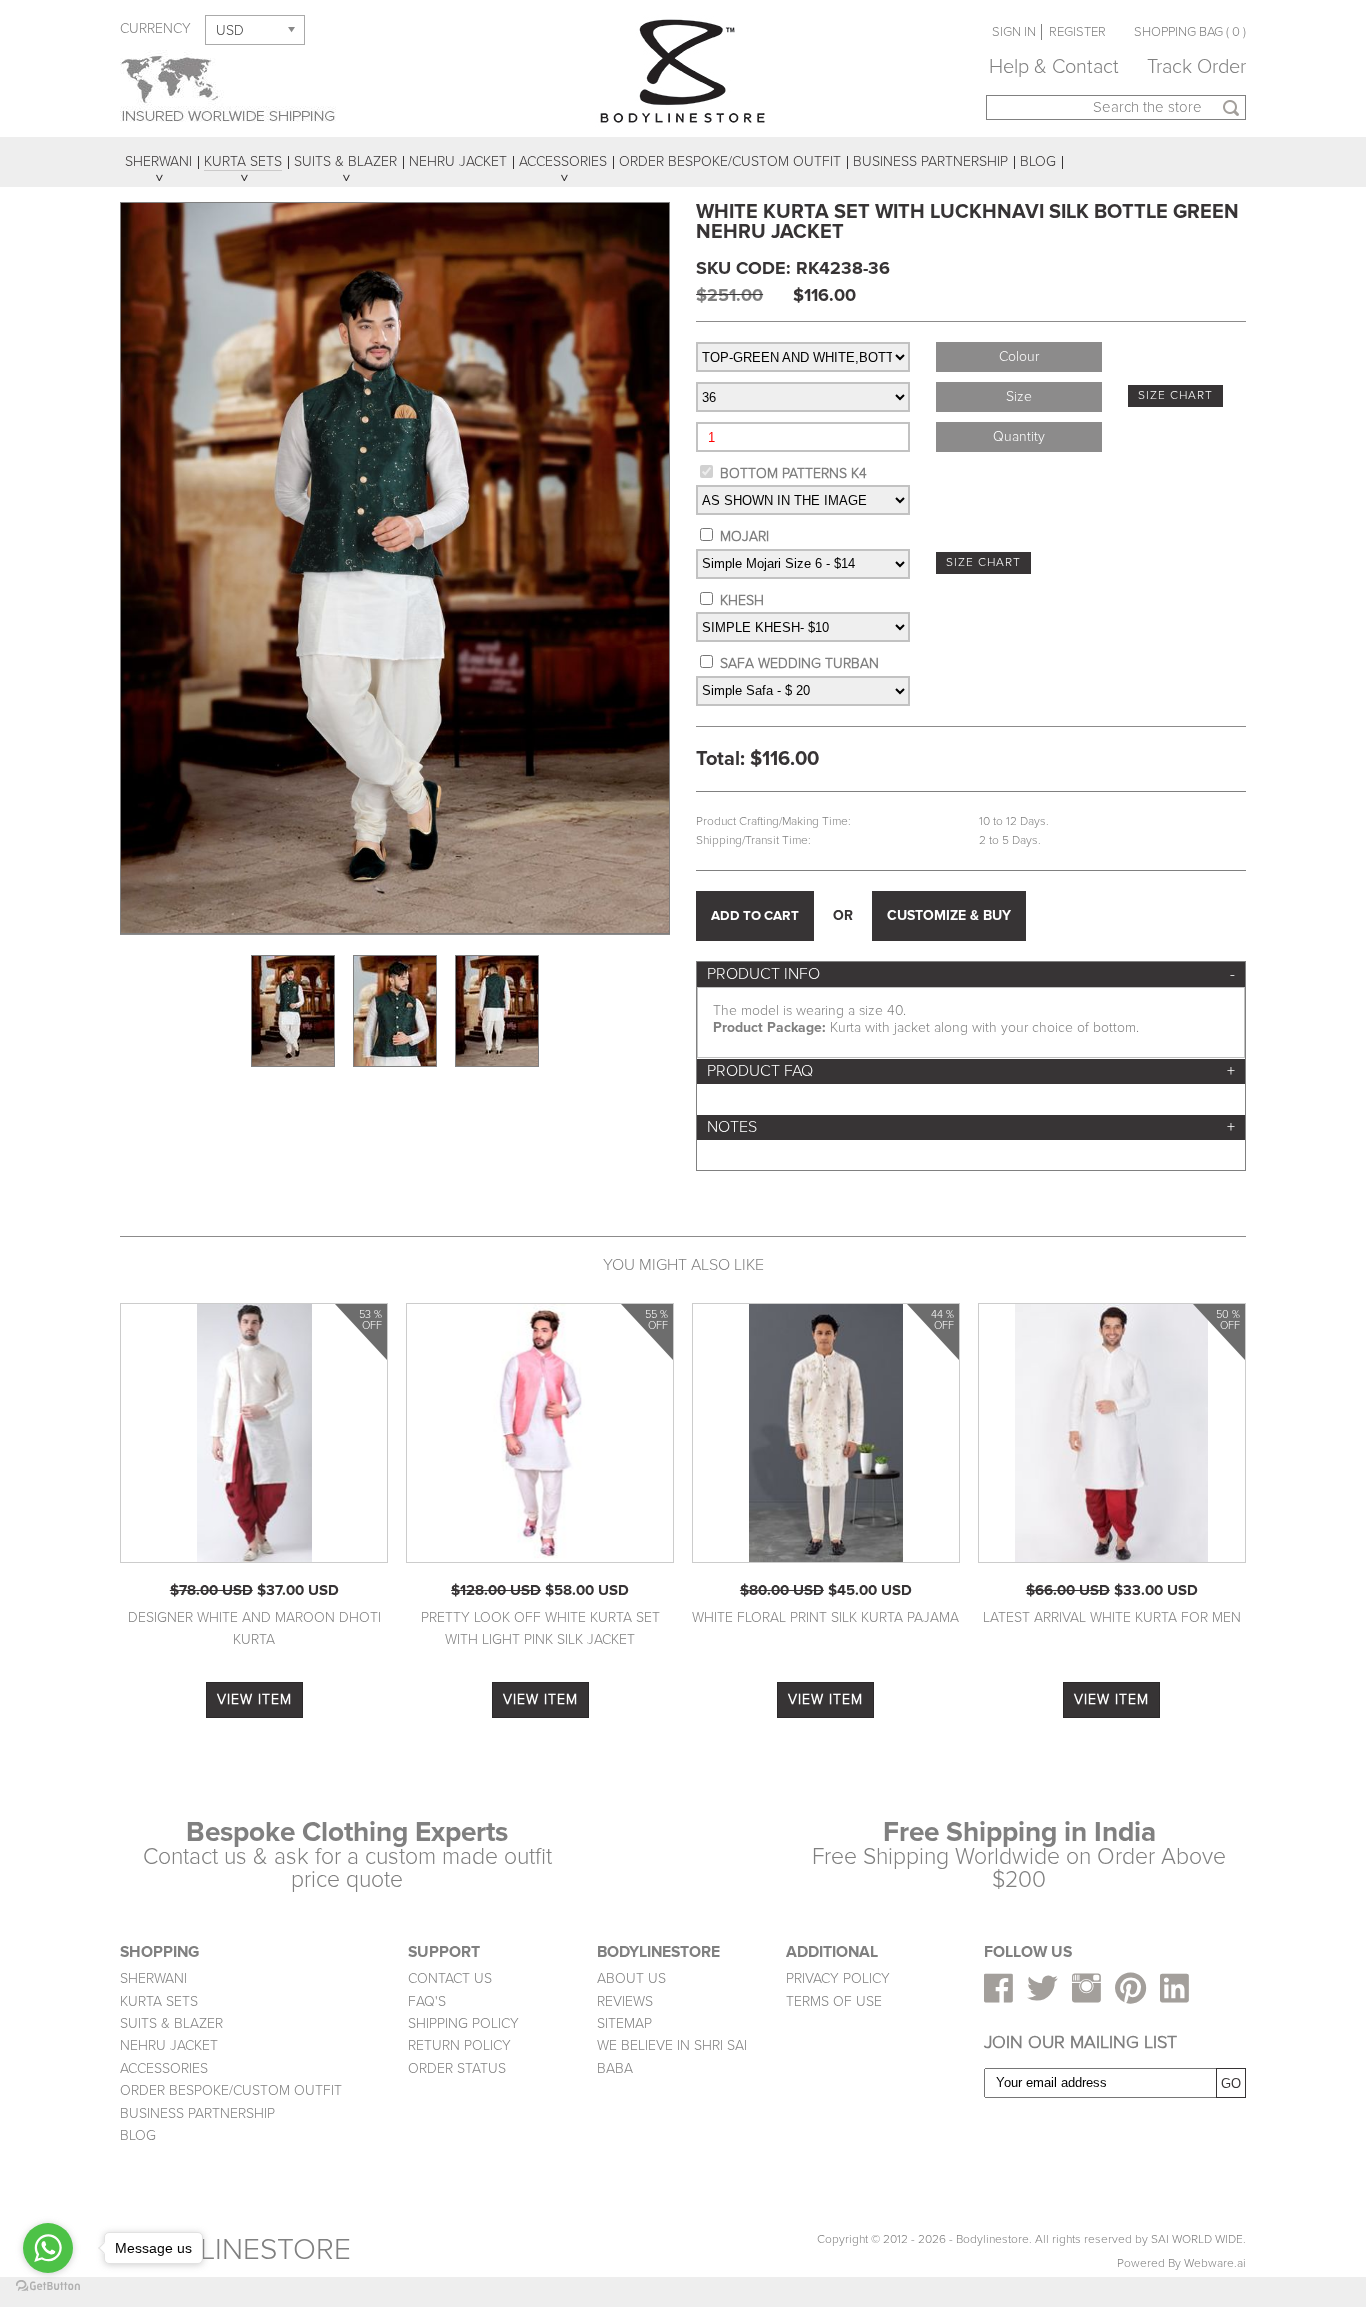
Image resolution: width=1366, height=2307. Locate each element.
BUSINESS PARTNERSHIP (197, 2113)
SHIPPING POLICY (463, 2023)
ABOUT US (631, 1978)
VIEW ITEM (254, 1699)
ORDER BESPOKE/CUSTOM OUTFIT (231, 2090)
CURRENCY (155, 28)
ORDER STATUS (457, 2068)
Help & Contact (1054, 67)
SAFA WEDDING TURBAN (799, 663)
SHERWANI (153, 1978)
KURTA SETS (159, 2001)
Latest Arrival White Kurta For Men (1112, 1617)
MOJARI (744, 536)
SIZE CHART (1175, 395)
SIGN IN (1014, 32)
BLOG (138, 2135)
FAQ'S (427, 2001)
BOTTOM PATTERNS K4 (793, 473)
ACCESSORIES (164, 2068)
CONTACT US (450, 1978)
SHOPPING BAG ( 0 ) (1190, 32)
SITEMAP (624, 2023)
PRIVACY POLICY (838, 1978)
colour (1019, 356)
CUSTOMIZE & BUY (949, 915)
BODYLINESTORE (235, 2249)
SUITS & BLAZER (171, 2023)
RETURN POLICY (459, 2045)
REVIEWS (625, 2001)
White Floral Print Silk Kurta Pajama (825, 1617)
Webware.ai (1215, 2263)
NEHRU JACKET (169, 2045)
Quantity (1019, 436)
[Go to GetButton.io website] (48, 2286)
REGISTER (1077, 32)
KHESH (742, 600)
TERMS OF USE (834, 2001)
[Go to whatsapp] (48, 2248)
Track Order (1196, 67)
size (1019, 396)
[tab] (971, 974)
